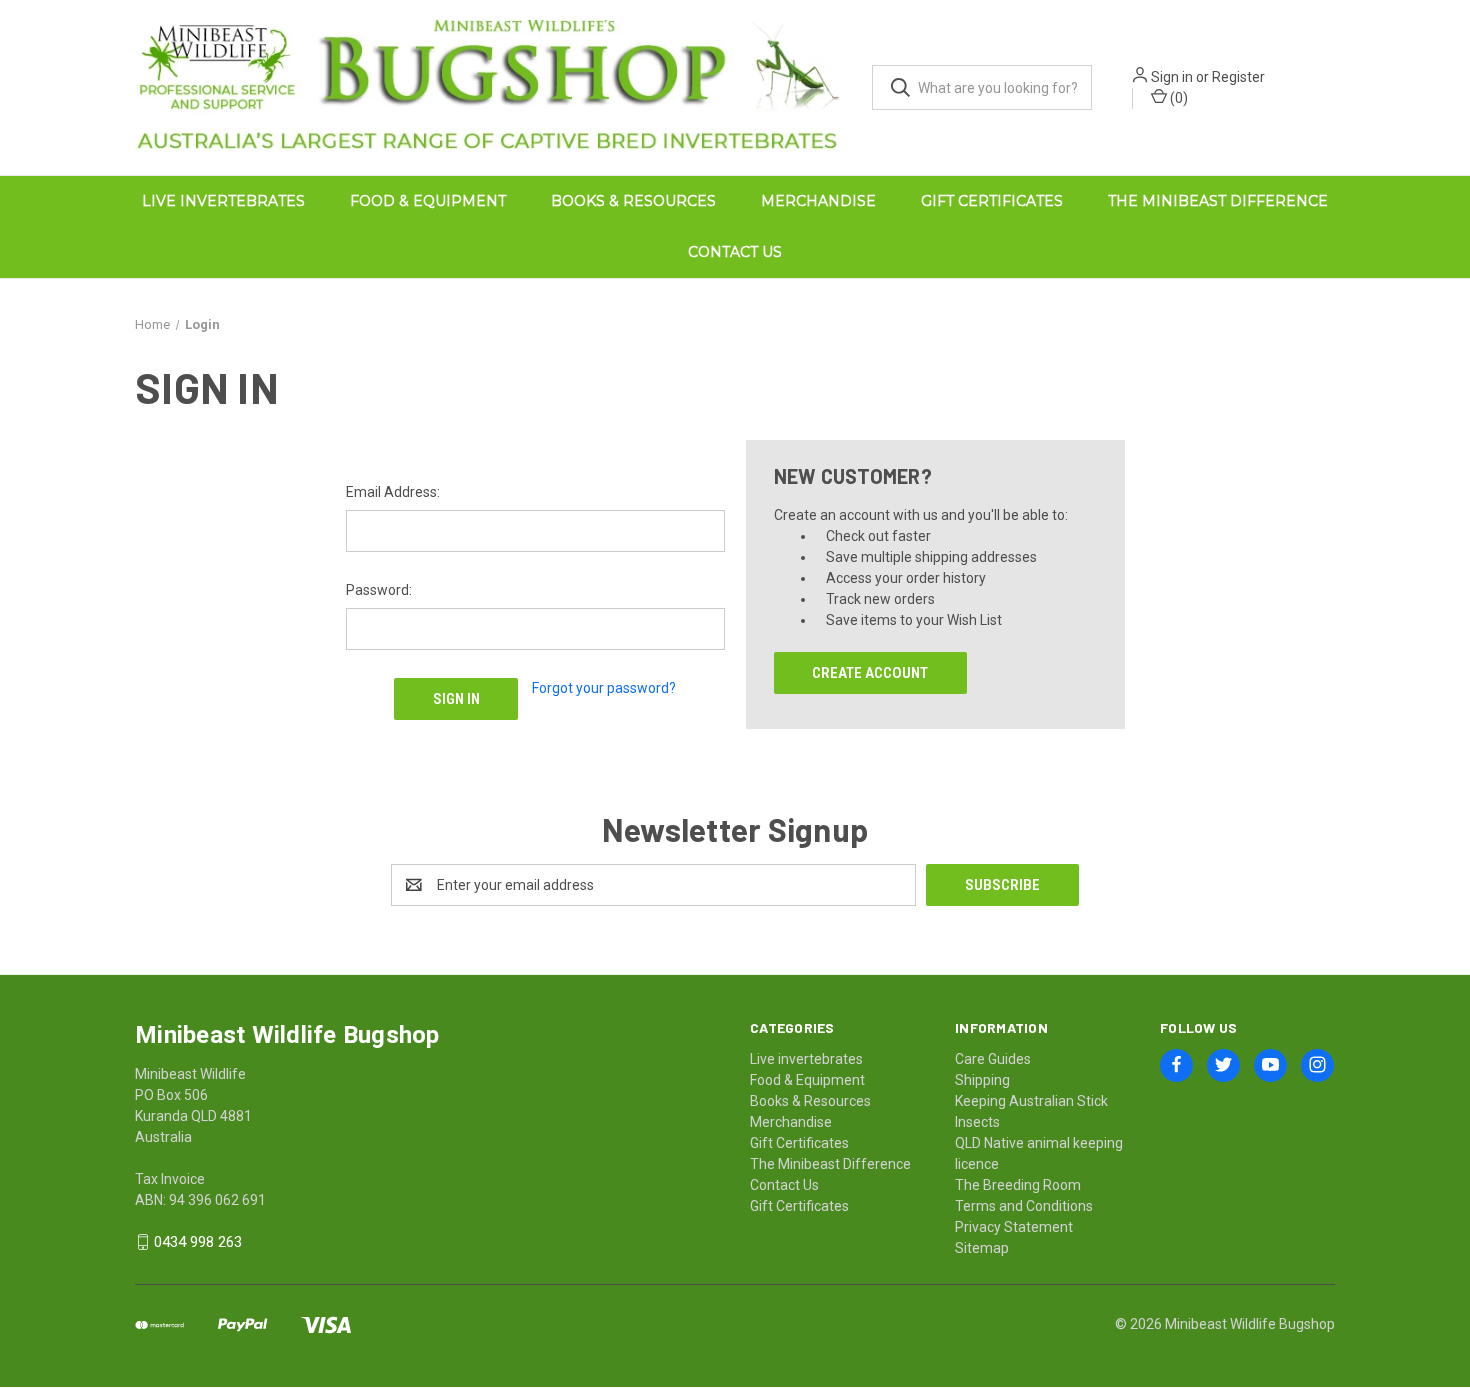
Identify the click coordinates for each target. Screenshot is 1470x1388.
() (1177, 98)
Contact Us (735, 252)
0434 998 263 (198, 1241)
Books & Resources (633, 201)
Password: (379, 589)
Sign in (1172, 77)
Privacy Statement (1014, 1226)
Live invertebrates (223, 201)
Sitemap (982, 1247)
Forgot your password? (604, 687)
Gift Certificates (992, 201)
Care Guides (993, 1058)
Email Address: (393, 491)
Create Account (870, 672)
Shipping (982, 1079)
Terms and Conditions (1024, 1205)
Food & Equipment (428, 201)
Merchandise (818, 201)
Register (1238, 77)
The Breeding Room (1018, 1184)
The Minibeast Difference (1218, 201)
